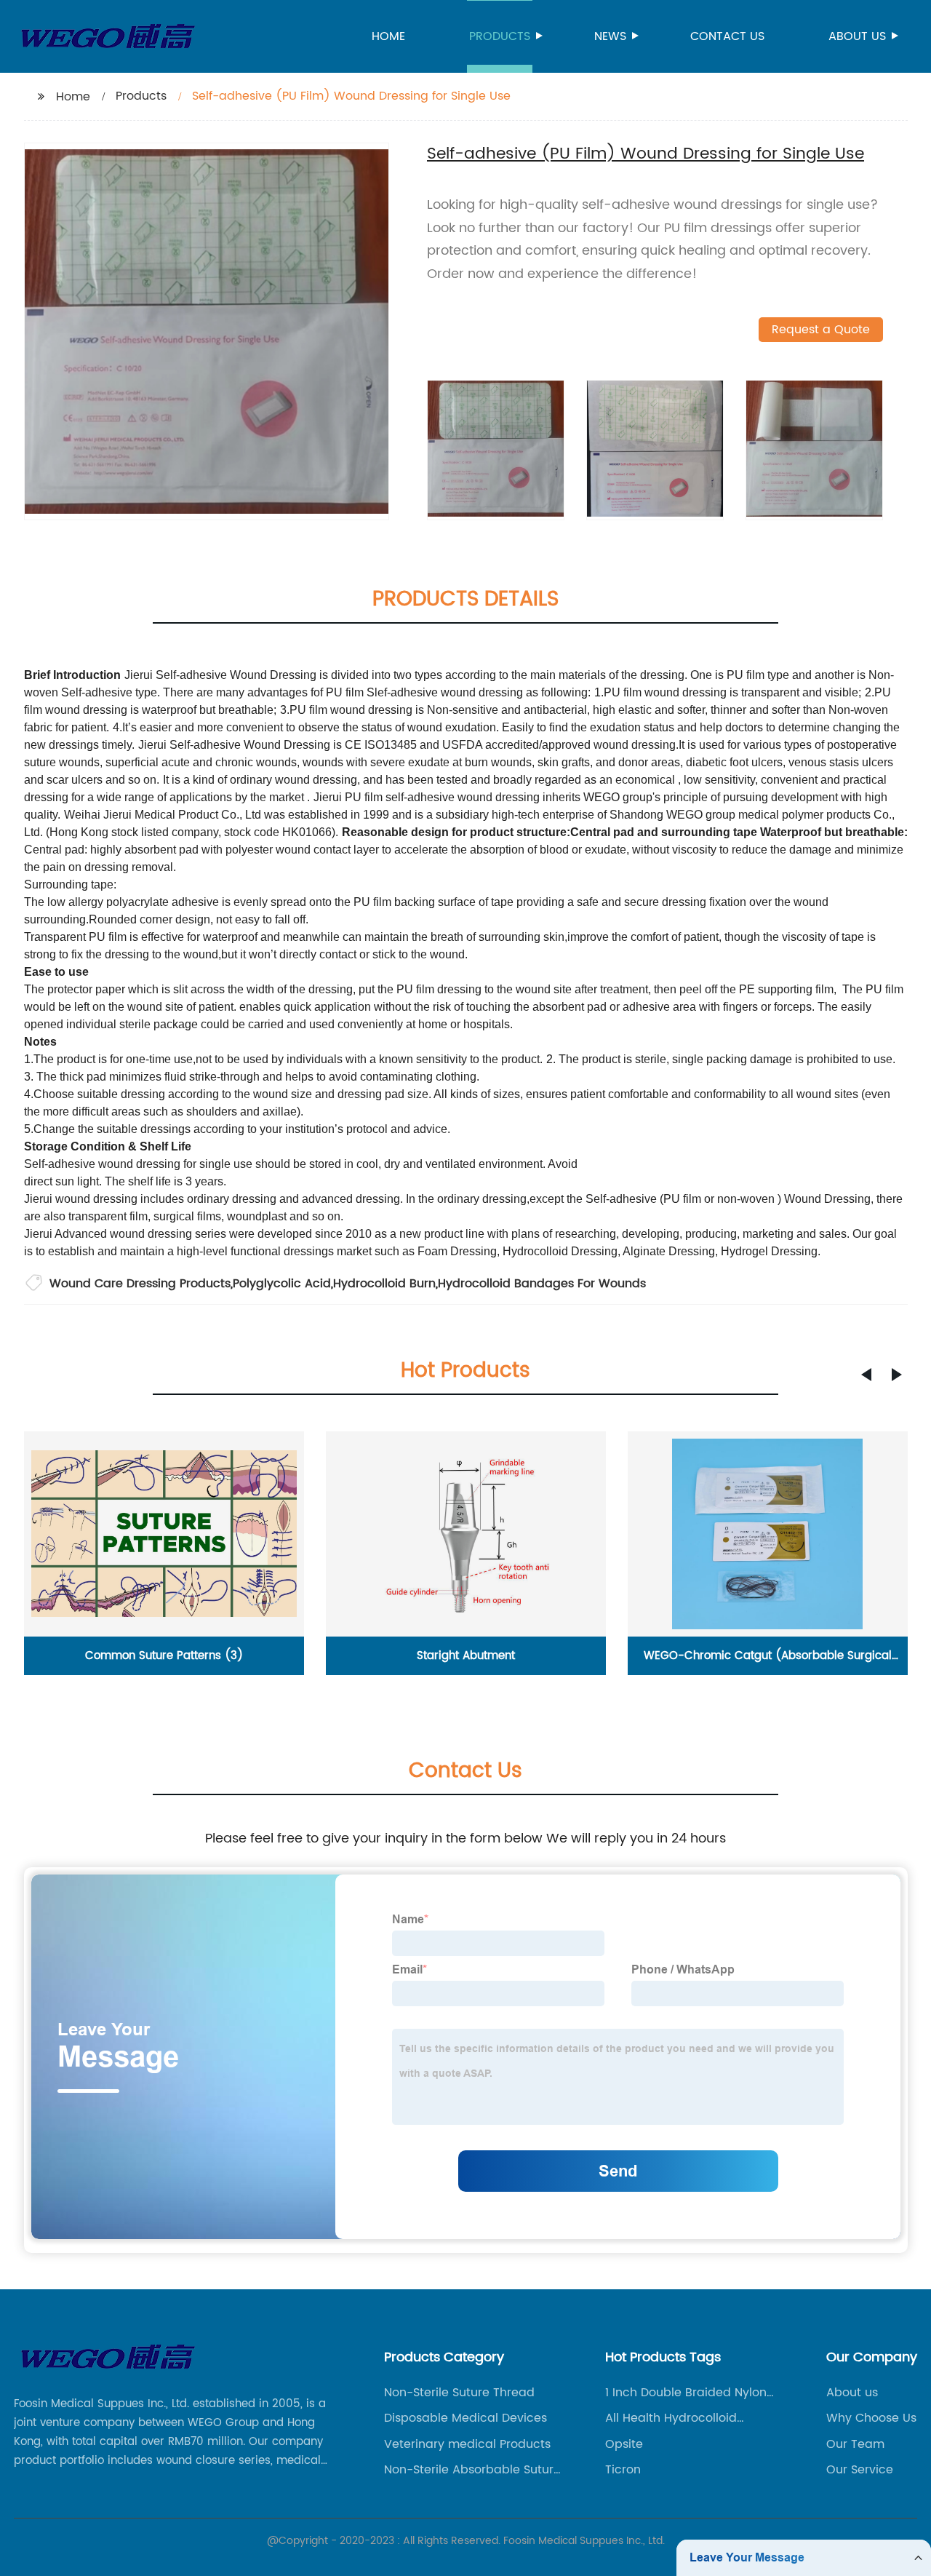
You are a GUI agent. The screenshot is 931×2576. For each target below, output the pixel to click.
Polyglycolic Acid (282, 1284)
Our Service (860, 2470)
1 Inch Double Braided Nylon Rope (686, 2393)
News (610, 36)
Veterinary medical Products (467, 2444)
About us (857, 36)
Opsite (624, 2444)
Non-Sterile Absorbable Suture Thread (472, 2470)
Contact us (727, 36)
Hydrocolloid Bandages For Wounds (542, 1284)
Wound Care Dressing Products (140, 1284)
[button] (866, 1375)
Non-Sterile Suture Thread (459, 2393)
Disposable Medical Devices (465, 2418)
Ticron (623, 2470)
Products (500, 36)
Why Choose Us (871, 2418)
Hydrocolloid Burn (384, 1284)
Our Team (855, 2444)
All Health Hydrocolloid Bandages (671, 2418)
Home (388, 36)
